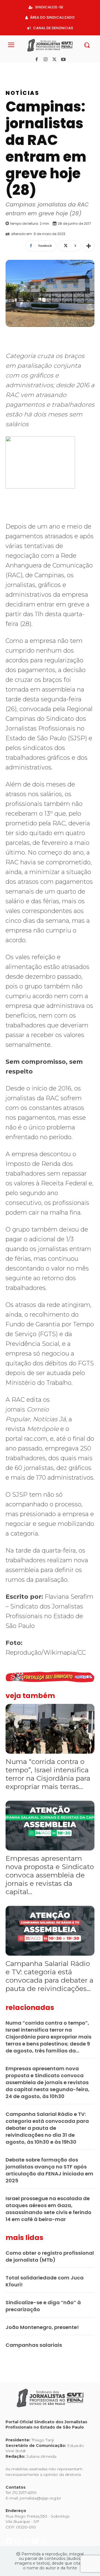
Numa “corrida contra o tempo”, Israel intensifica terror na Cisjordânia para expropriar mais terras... (48, 1774)
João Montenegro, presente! (42, 2327)
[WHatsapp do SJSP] (44, 69)
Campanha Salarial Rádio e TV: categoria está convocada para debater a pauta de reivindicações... (49, 1976)
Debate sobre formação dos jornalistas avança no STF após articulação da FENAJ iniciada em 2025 (49, 2170)
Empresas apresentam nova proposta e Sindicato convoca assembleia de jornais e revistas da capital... (50, 1875)
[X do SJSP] (27, 69)
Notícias (22, 93)
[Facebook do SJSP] (10, 69)
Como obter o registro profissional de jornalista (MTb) (50, 2256)
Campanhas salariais (34, 2345)
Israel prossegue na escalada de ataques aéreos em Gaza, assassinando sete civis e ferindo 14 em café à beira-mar (48, 2209)
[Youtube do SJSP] (36, 69)
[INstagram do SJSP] (18, 69)
